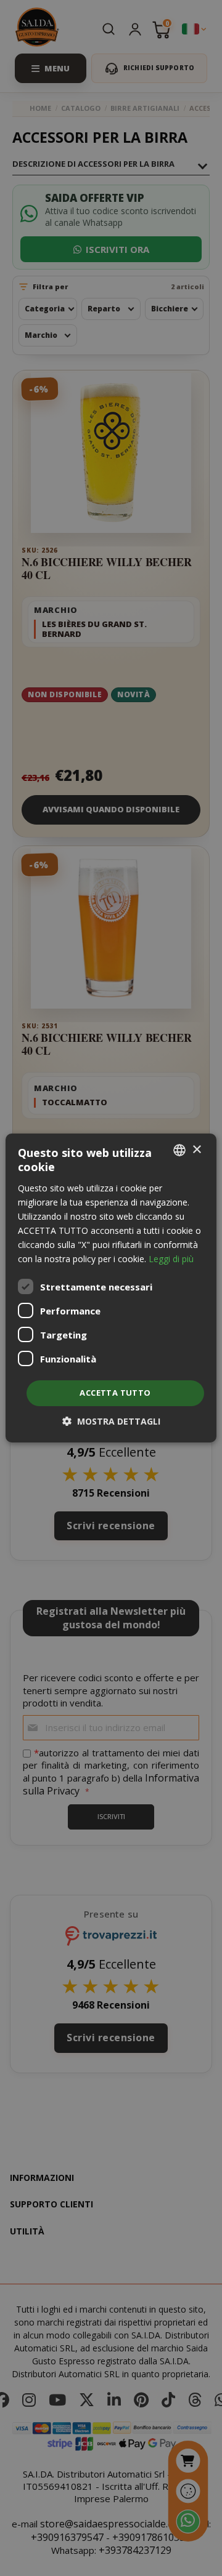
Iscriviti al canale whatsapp (111, 239)
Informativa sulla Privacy (131, 361)
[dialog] (111, 1288)
